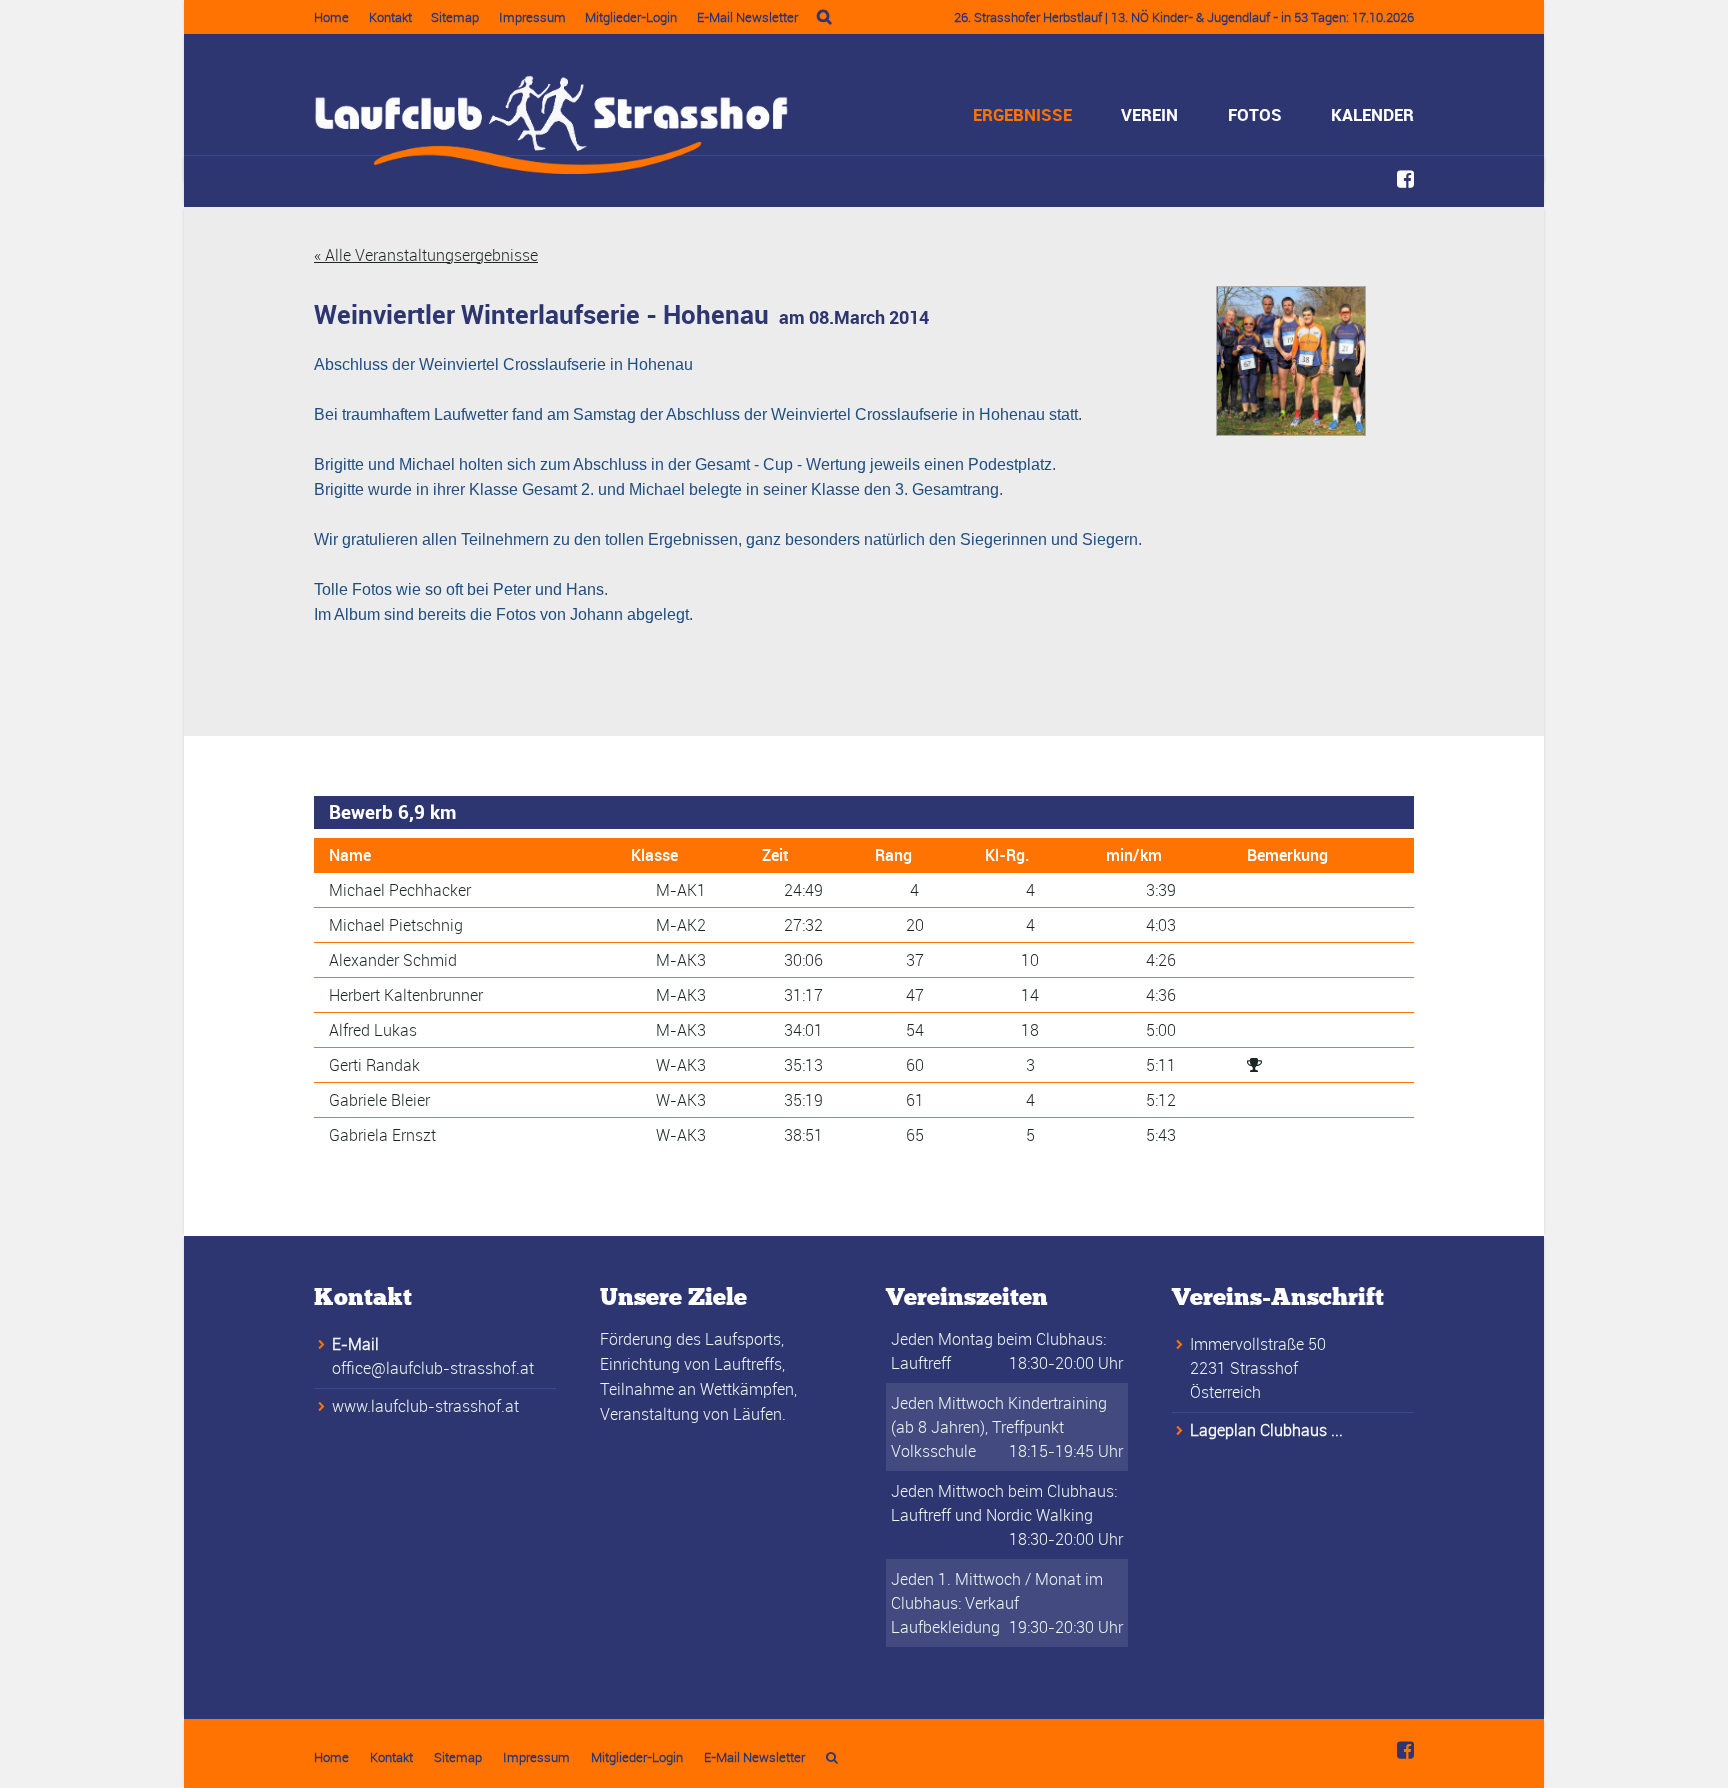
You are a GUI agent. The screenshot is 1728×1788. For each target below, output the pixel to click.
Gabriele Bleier (379, 1100)
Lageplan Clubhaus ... (1266, 1430)
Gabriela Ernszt (382, 1135)
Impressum (532, 17)
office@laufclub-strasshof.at (433, 1368)
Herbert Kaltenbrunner (406, 995)
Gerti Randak (374, 1065)
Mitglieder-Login (631, 17)
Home (331, 17)
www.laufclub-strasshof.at (425, 1406)
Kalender (1372, 114)
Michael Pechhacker (400, 890)
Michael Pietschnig (396, 925)
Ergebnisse (1022, 114)
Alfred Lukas (373, 1030)
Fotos (1255, 114)
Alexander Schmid (393, 960)
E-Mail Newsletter (747, 17)
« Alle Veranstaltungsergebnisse (426, 255)
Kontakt (390, 17)
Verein (1149, 114)
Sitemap (455, 17)
